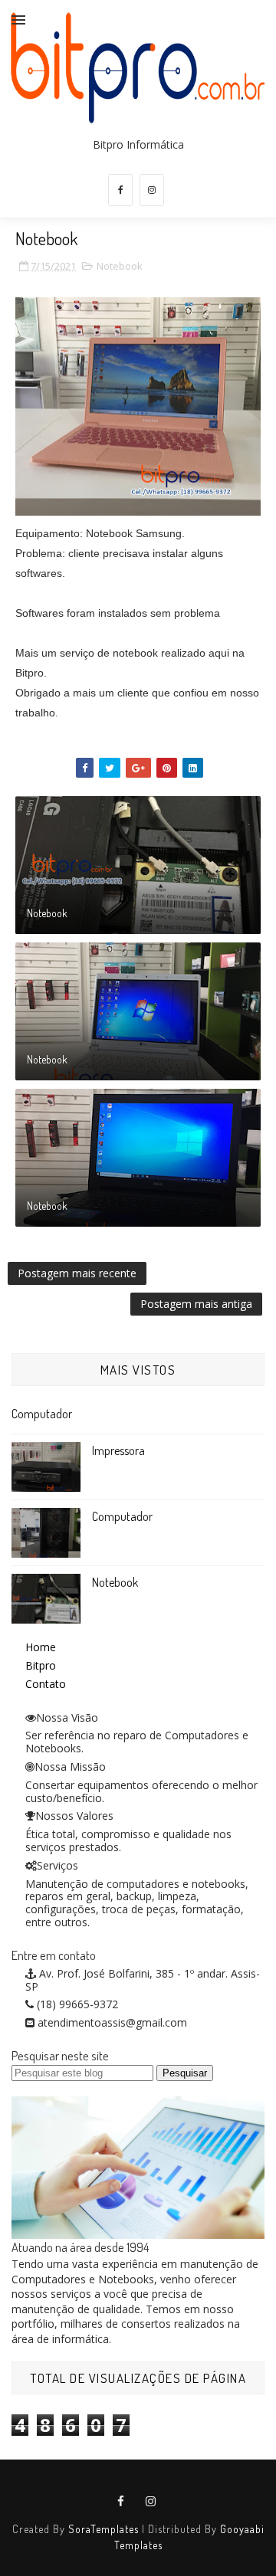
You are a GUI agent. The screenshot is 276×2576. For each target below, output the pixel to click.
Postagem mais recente (77, 1273)
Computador (42, 1414)
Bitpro (41, 1665)
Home (41, 1647)
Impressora (118, 1450)
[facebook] (120, 190)
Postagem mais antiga (196, 1304)
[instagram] (152, 190)
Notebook (120, 266)
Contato (46, 1684)
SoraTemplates (103, 2529)
